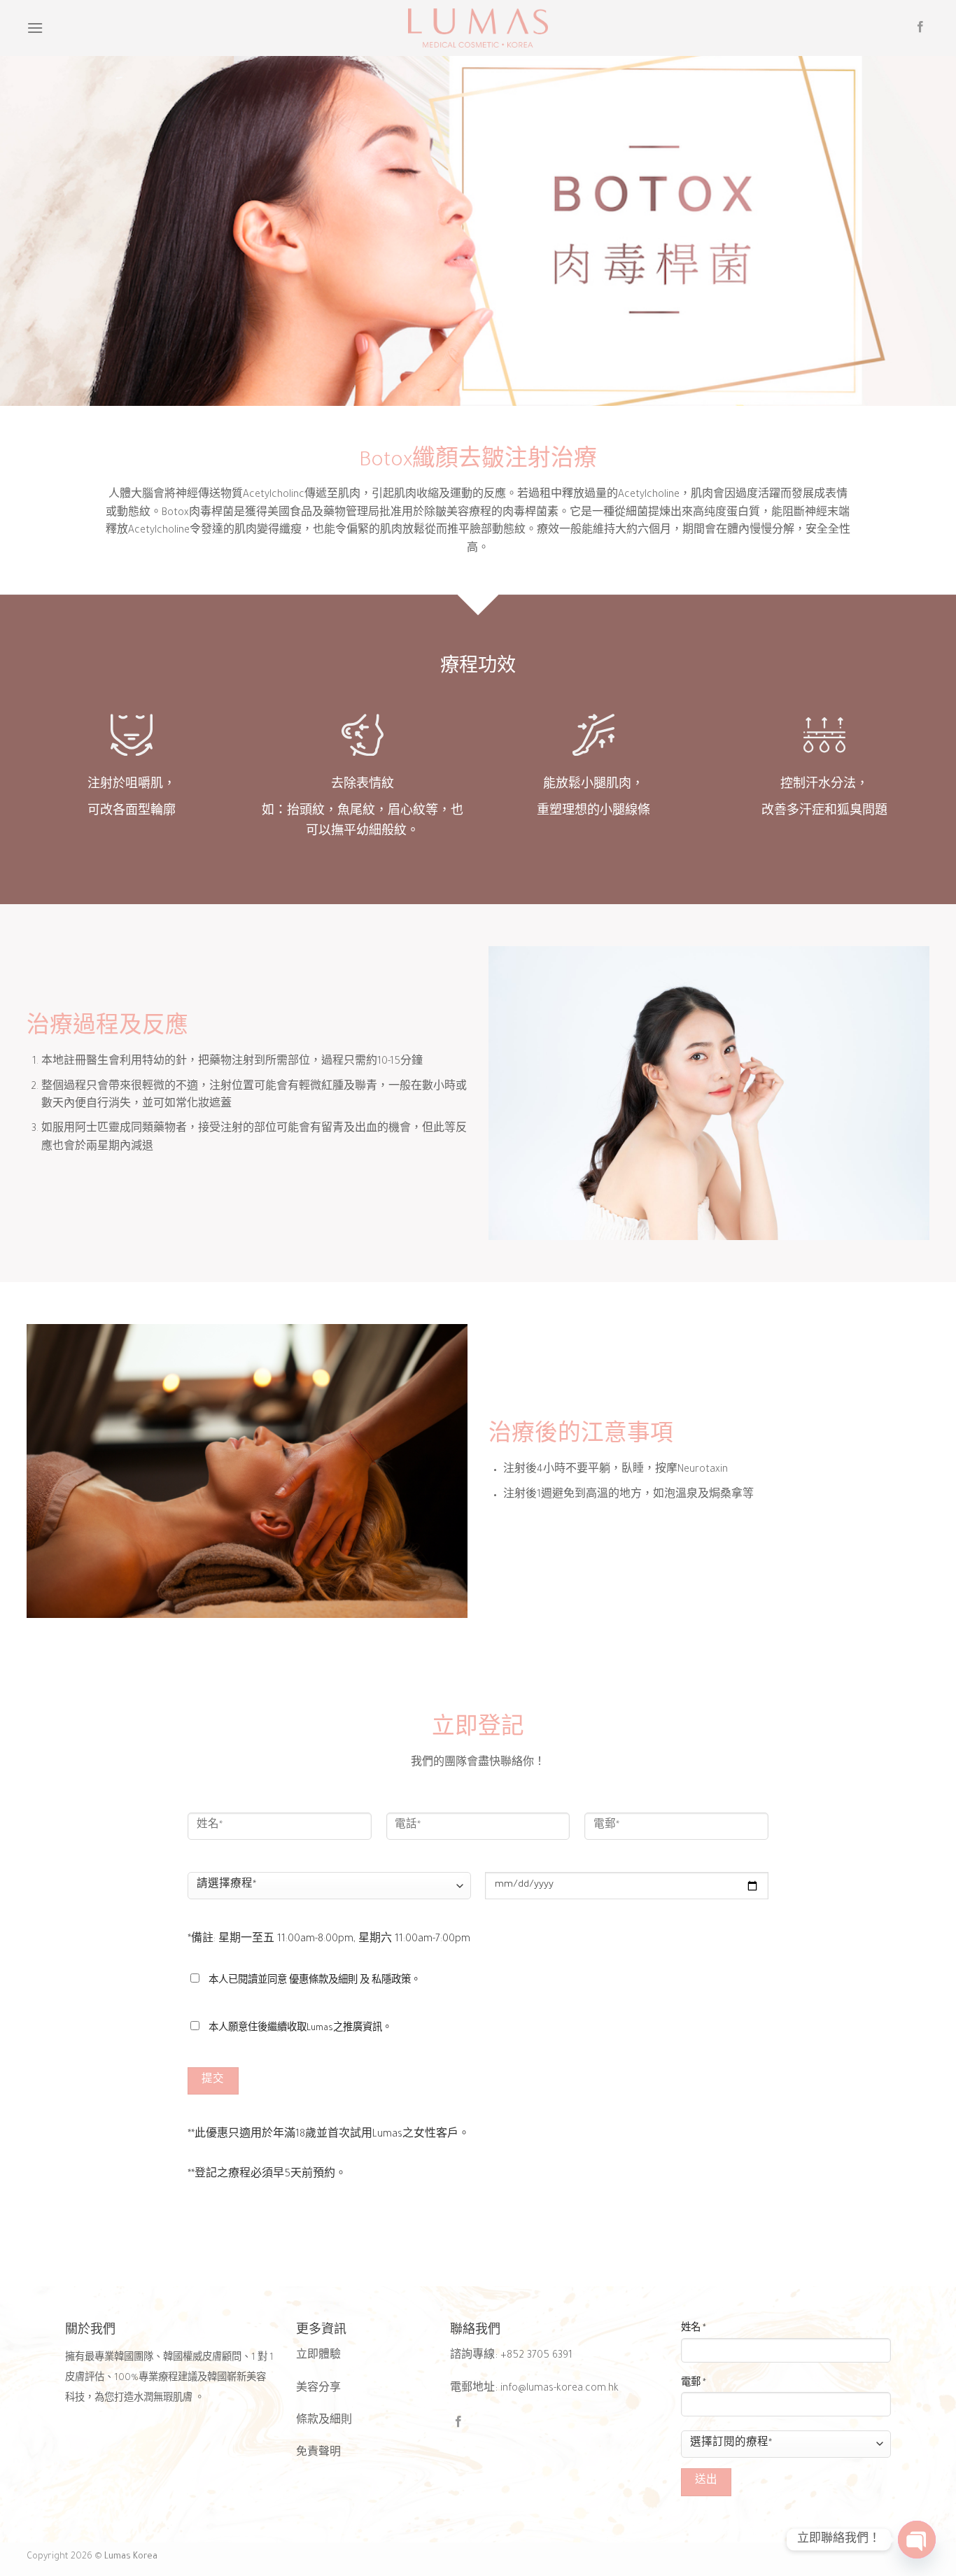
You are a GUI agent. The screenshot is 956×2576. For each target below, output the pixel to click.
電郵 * (694, 2384)
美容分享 (318, 2389)
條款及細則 (324, 2421)
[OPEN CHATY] (917, 2540)
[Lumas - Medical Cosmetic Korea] (478, 28)
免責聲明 (318, 2454)
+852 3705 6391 (536, 2356)
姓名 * (694, 2329)
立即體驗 (318, 2356)
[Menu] (35, 28)
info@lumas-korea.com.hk (560, 2389)
